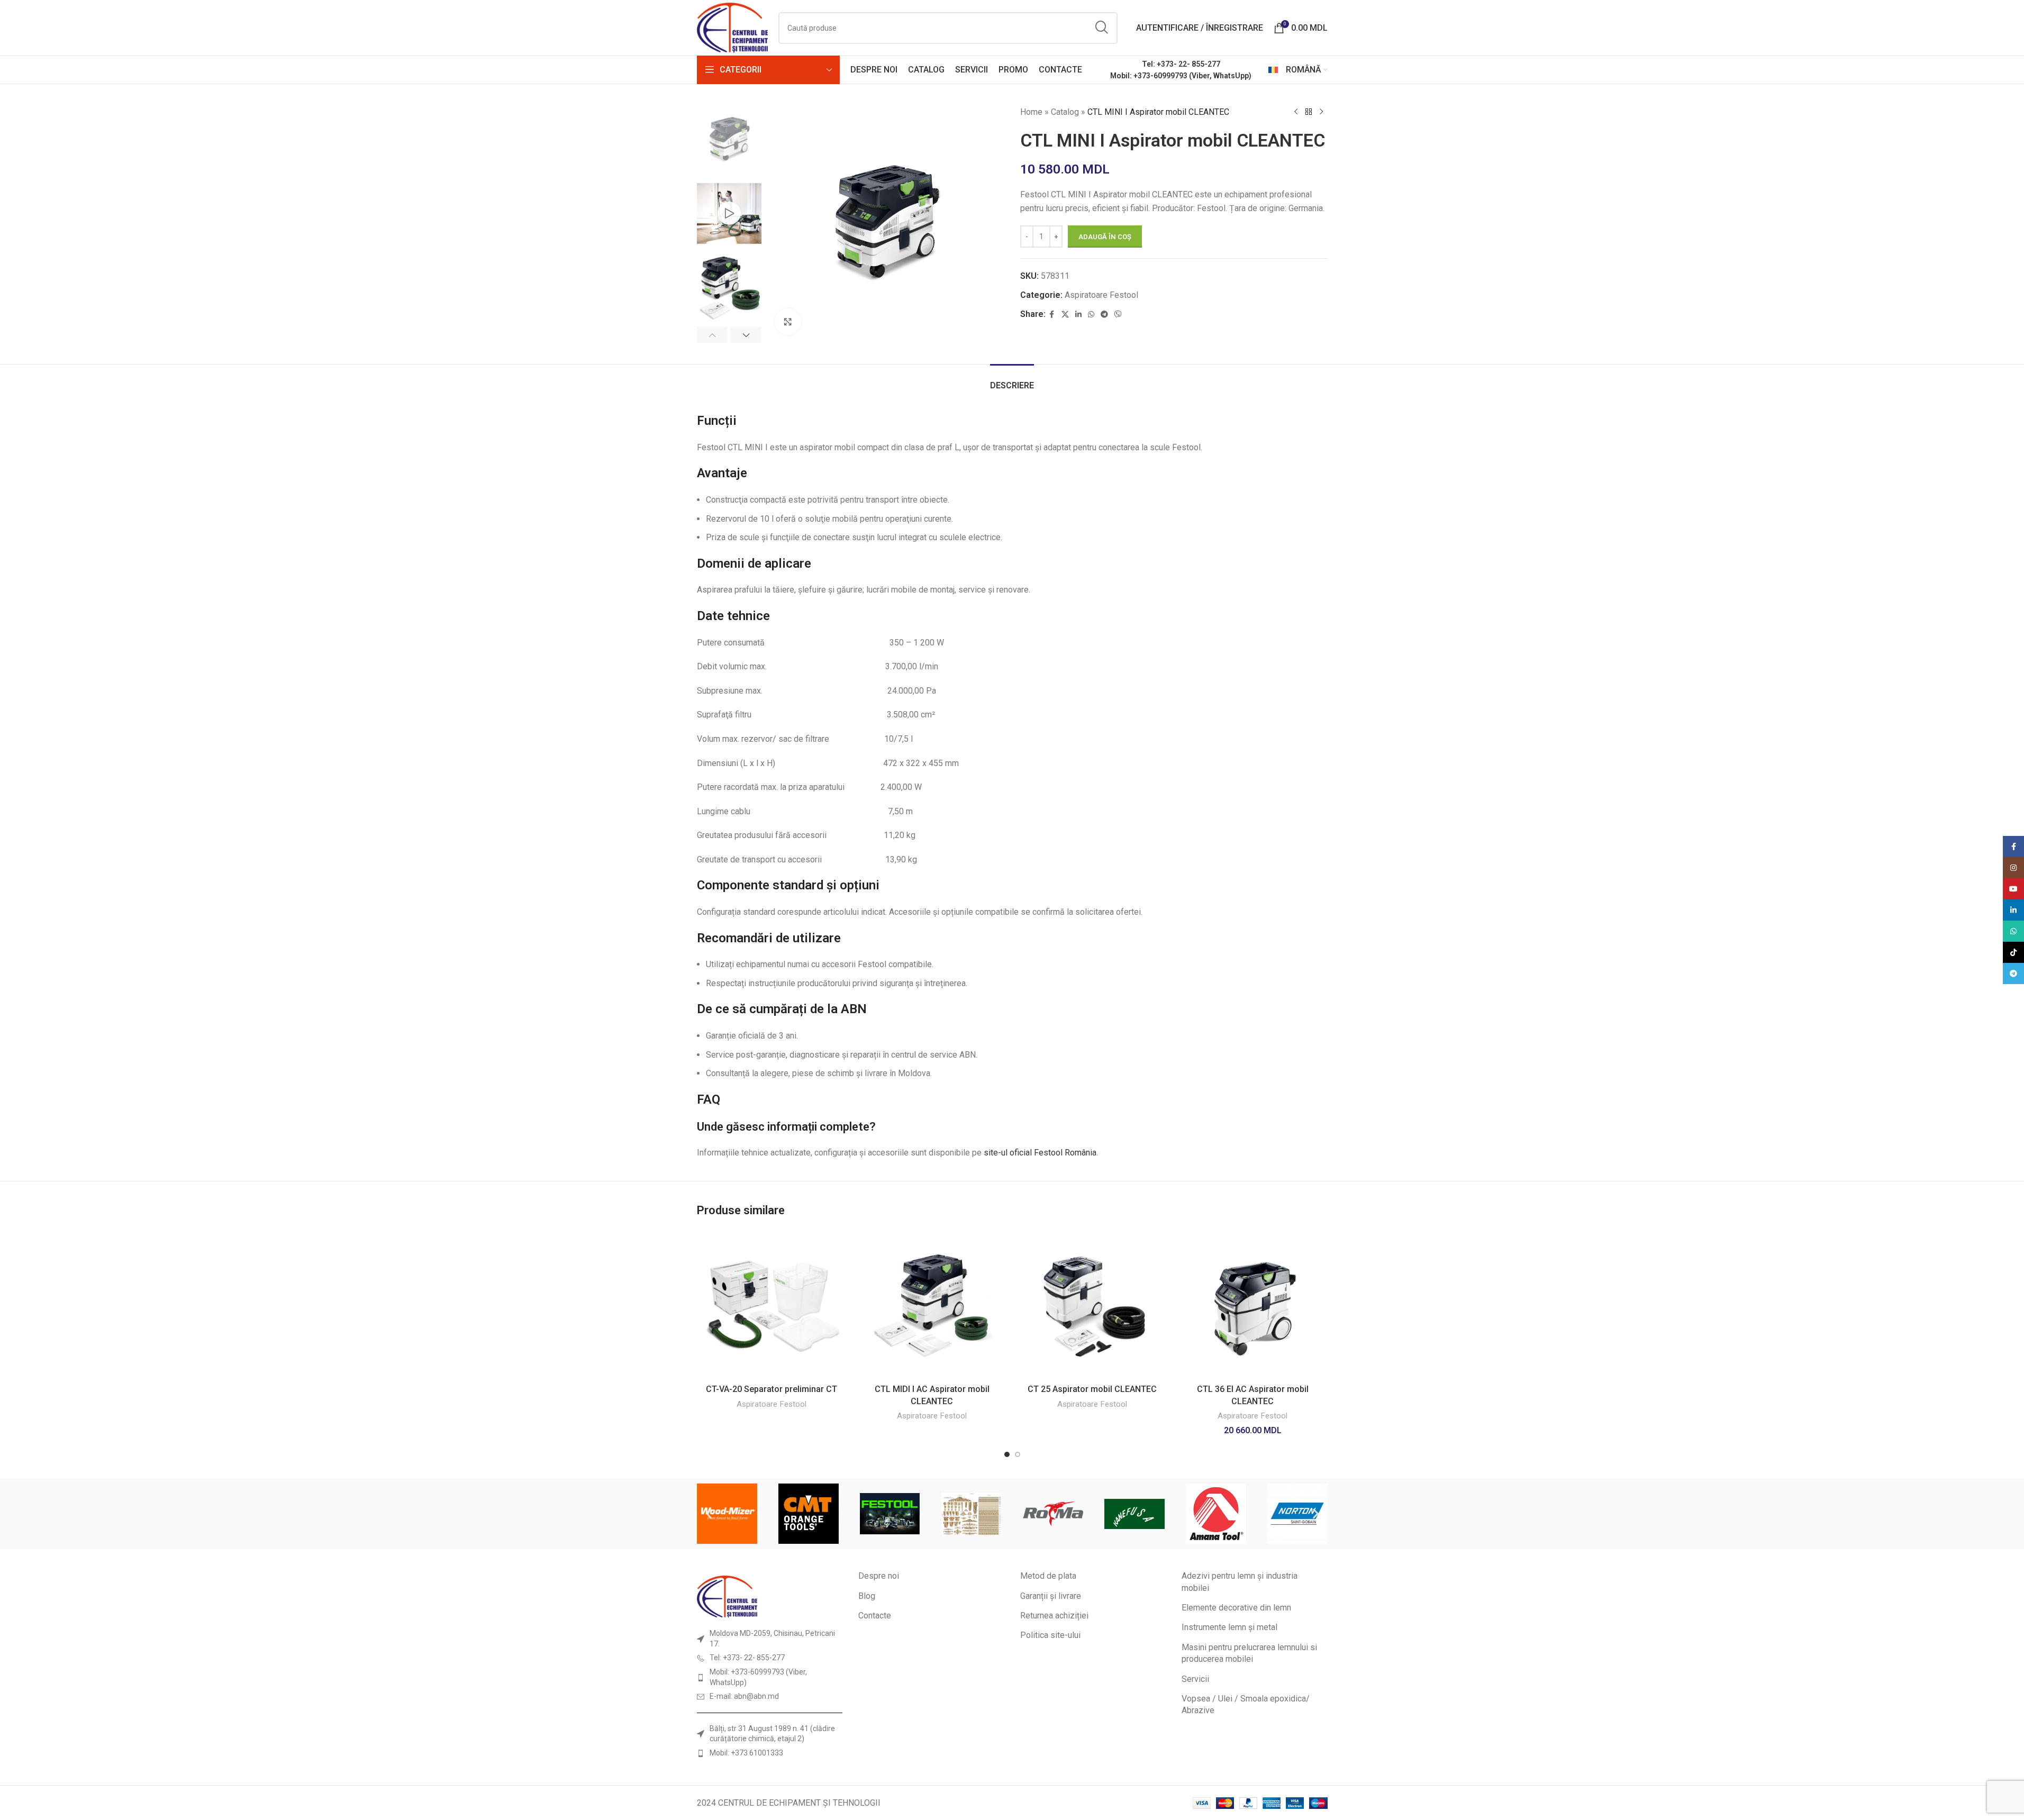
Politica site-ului (1050, 1635)
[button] (713, 335)
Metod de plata (1048, 1576)
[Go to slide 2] (1018, 1454)
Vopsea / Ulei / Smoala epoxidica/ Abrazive (1246, 1704)
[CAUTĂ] (1102, 28)
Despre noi (879, 1576)
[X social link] (1065, 315)
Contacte (875, 1616)
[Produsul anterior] (1296, 112)
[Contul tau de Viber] (1118, 315)
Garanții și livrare (1051, 1596)
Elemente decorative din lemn (1236, 1608)
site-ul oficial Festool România (1040, 1153)
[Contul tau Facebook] (1052, 315)
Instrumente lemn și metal (1229, 1627)
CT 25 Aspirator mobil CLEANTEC (1092, 1389)
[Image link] (727, 1596)
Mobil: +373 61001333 (746, 1753)
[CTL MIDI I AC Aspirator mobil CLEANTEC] (932, 1304)
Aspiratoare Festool (1101, 295)
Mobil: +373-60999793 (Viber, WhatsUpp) (1181, 76)
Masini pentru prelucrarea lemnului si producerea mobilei (1249, 1653)
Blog (867, 1596)
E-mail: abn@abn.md (744, 1696)
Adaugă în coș (1105, 237)
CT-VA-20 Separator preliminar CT (772, 1389)
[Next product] (1321, 112)
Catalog (1065, 112)
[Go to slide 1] (1007, 1454)
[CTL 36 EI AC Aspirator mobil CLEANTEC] (1253, 1304)
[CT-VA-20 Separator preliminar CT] (772, 1304)
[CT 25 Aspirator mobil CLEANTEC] (1092, 1304)
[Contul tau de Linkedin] (1078, 315)
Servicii (1195, 1679)
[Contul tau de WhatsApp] (1091, 315)
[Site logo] (733, 27)
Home (1031, 112)
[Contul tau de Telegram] (1104, 315)
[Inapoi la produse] (1309, 112)
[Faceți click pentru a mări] (788, 322)
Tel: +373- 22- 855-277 (1181, 64)
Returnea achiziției (1054, 1616)
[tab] (1012, 380)
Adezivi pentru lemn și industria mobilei (1240, 1582)
